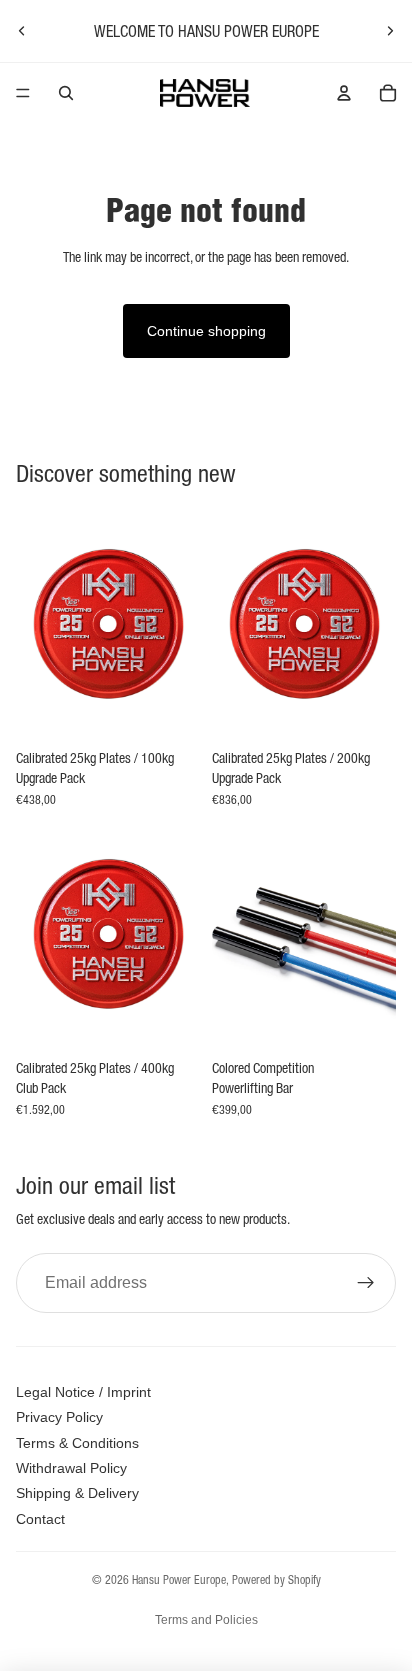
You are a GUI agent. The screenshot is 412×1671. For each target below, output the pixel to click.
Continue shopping (206, 331)
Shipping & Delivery (77, 1493)
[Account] (344, 93)
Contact (40, 1519)
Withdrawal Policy (71, 1468)
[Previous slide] (22, 31)
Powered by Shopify (276, 1580)
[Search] (66, 93)
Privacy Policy (59, 1417)
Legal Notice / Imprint (83, 1392)
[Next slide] (390, 31)
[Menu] (23, 93)
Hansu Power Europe (179, 1580)
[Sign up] (366, 1283)
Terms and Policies (206, 1620)
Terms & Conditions (77, 1443)
